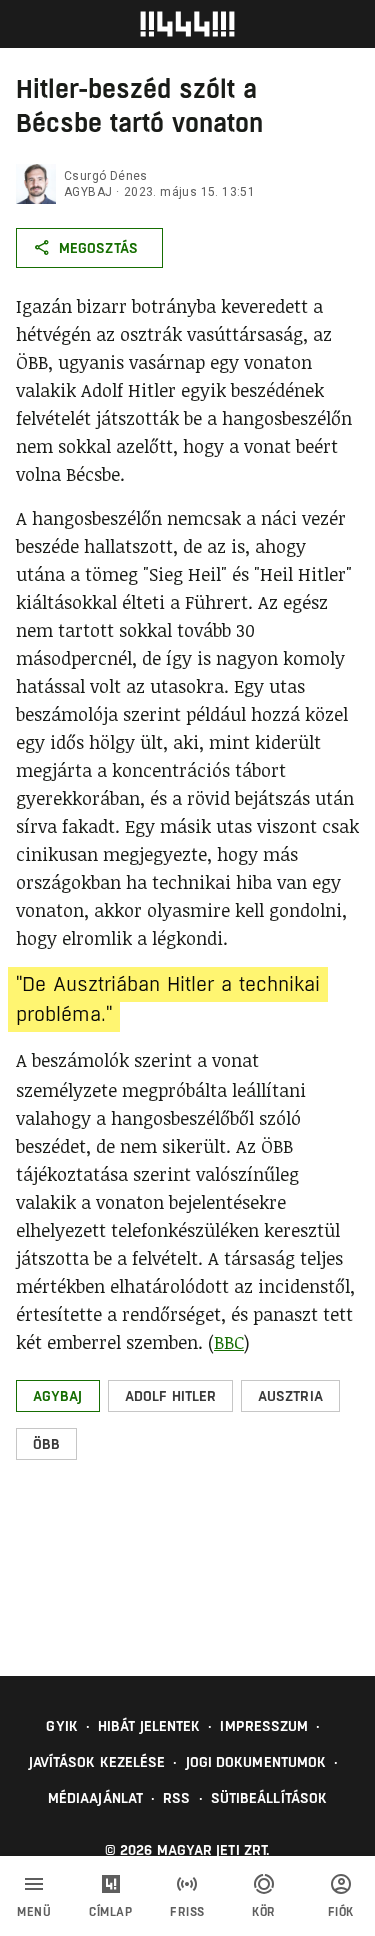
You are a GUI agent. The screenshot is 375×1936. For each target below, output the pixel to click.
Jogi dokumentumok (256, 1762)
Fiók (341, 1912)
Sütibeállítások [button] (269, 1798)
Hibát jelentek (149, 1726)
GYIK (61, 1726)
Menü (34, 1912)
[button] (58, 1396)
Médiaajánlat (95, 1798)
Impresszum (264, 1726)
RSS (176, 1798)
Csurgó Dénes (106, 176)
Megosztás (98, 248)
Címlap (110, 1912)
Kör (264, 1912)
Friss (187, 1912)
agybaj (88, 192)
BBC (229, 1342)
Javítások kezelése (97, 1762)
